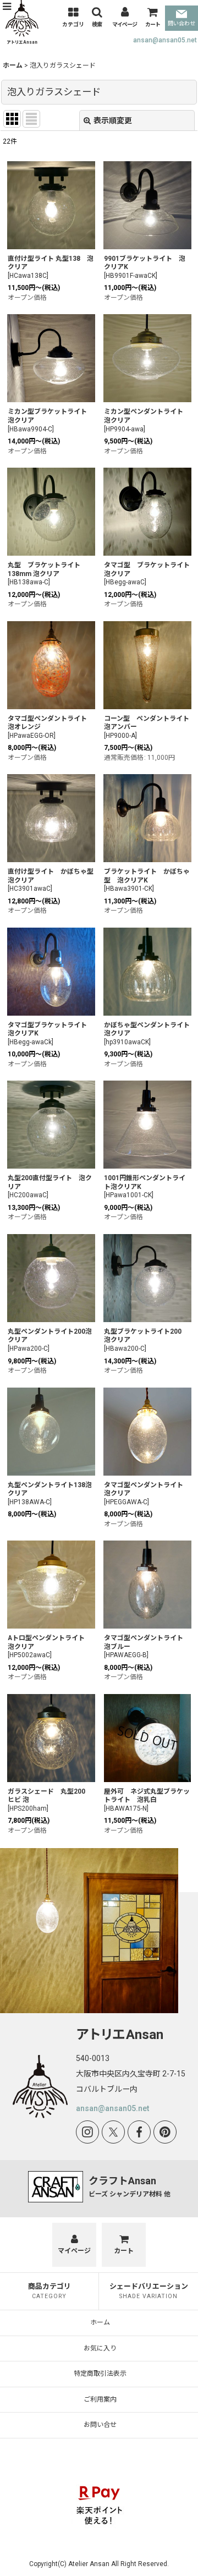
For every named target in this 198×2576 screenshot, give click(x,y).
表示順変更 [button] (113, 120)
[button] (7, 7)
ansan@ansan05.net (165, 40)
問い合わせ (182, 23)
